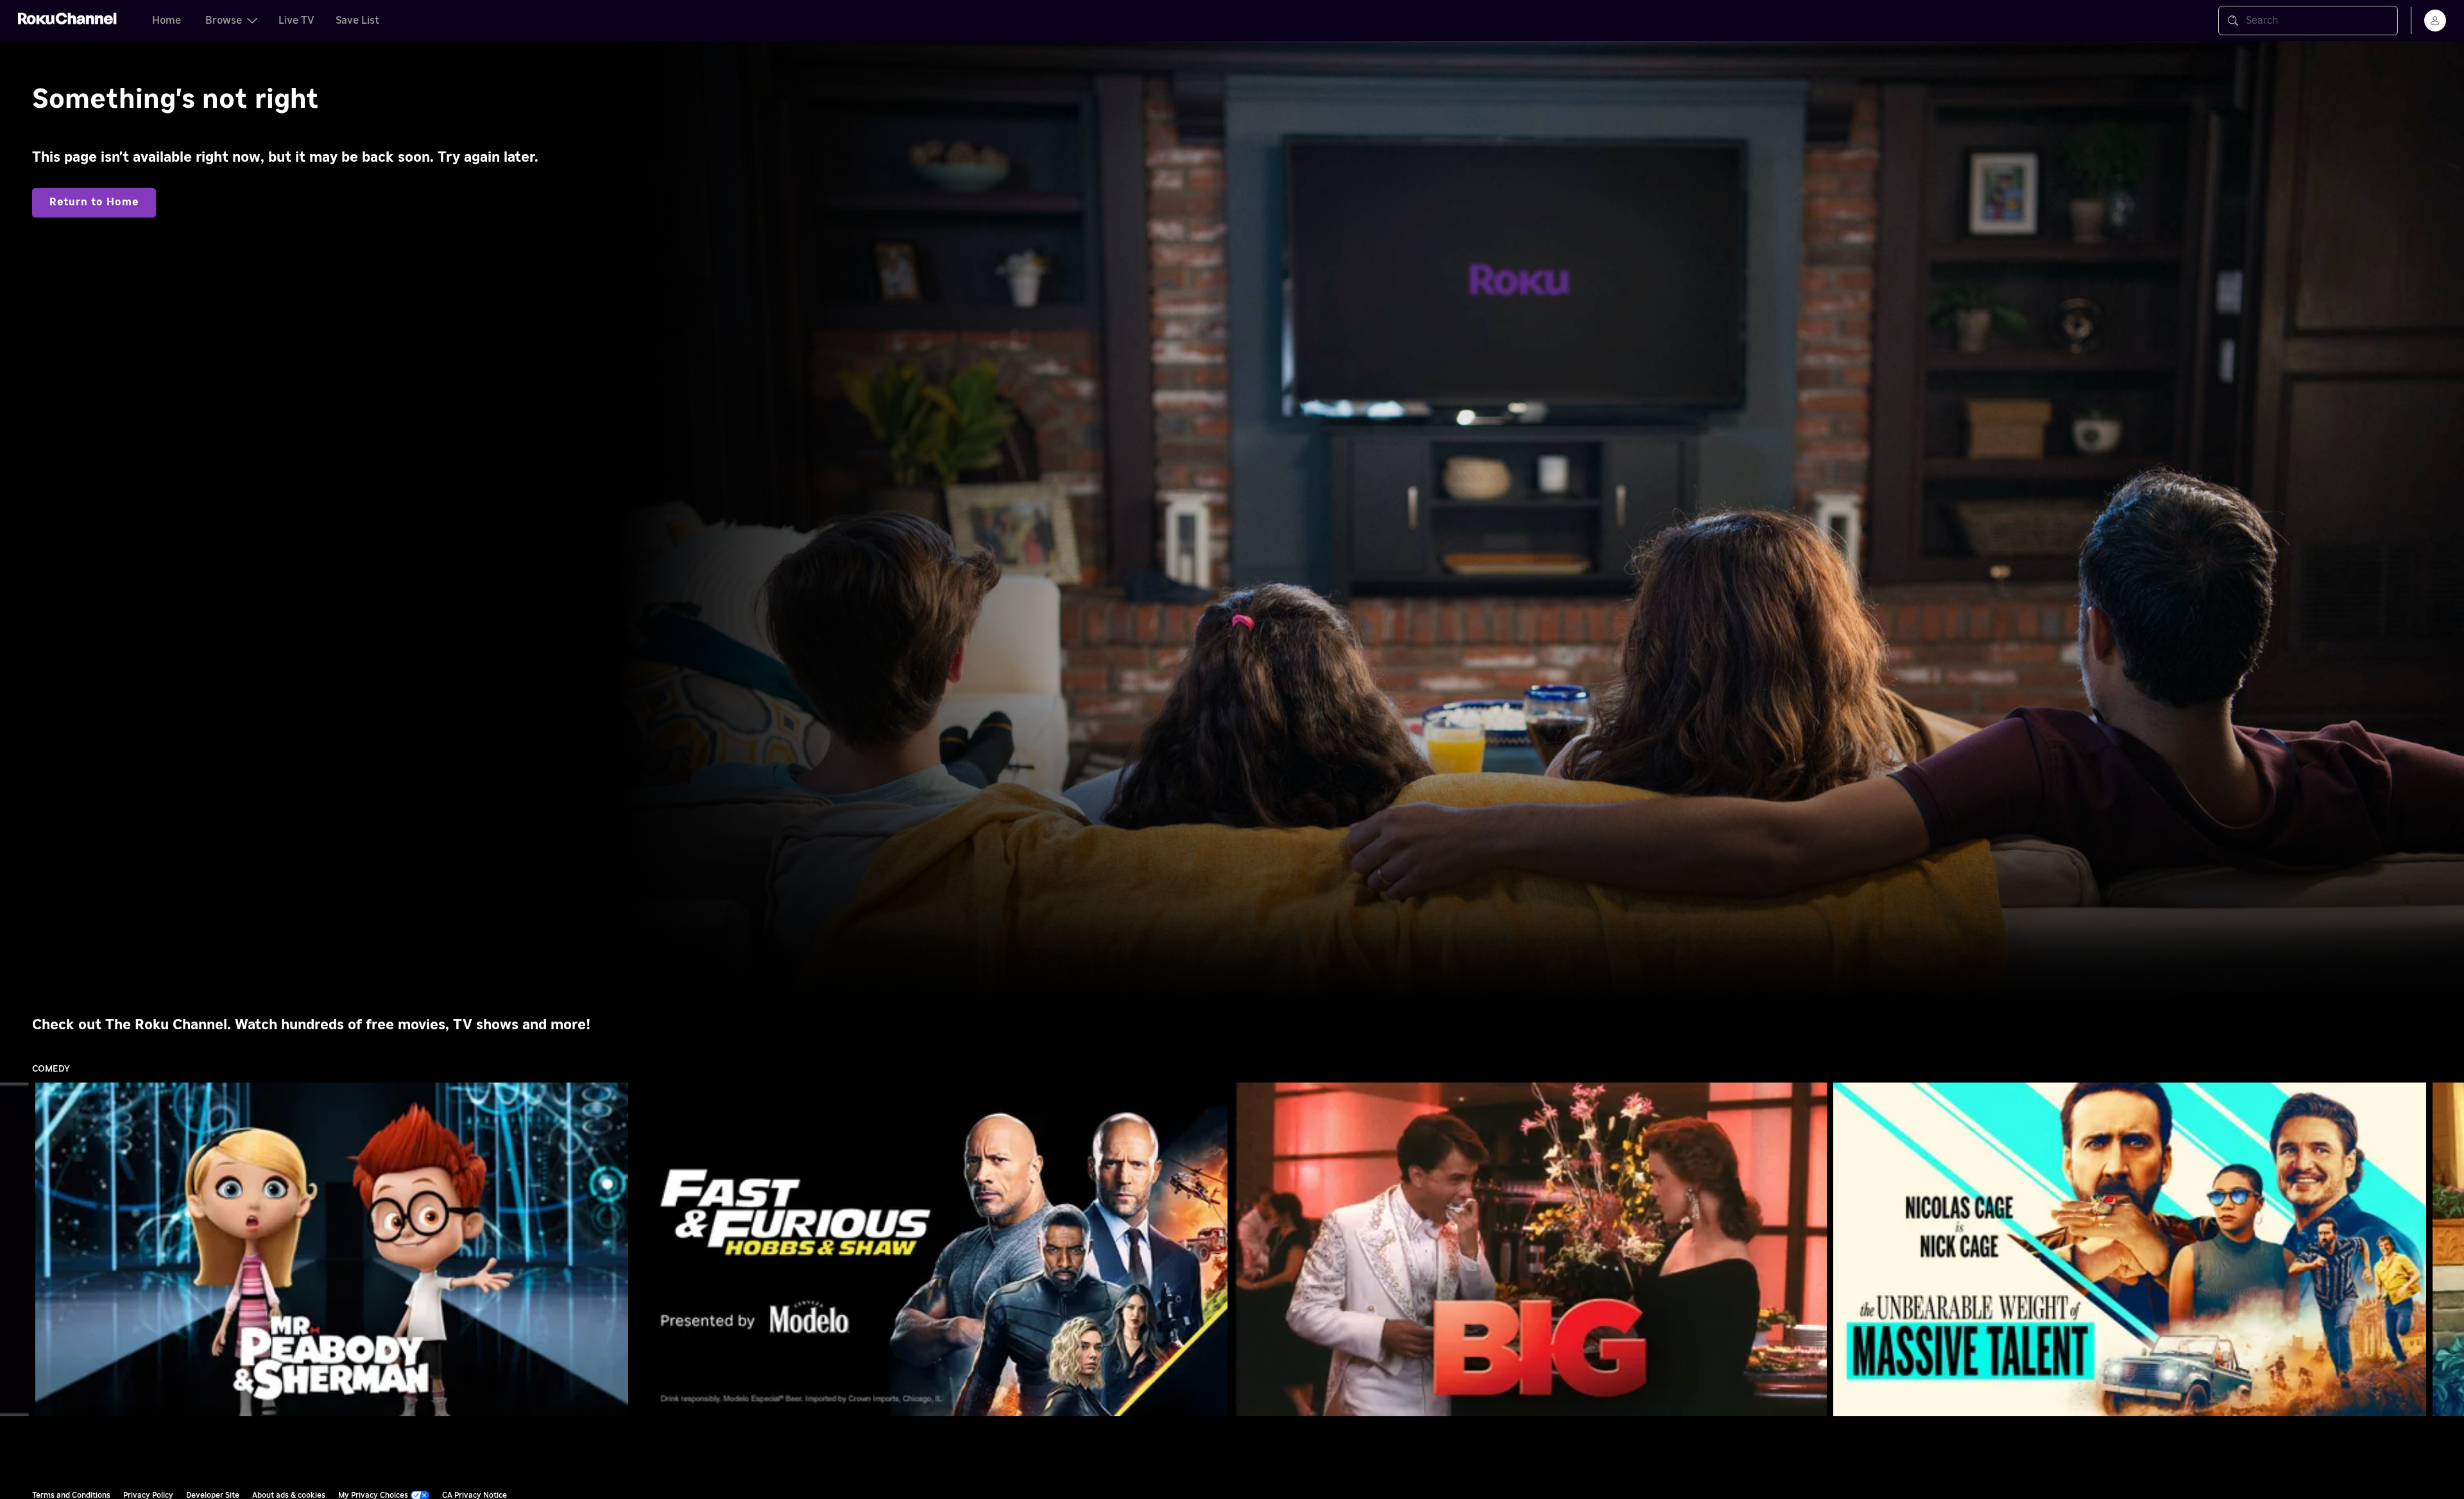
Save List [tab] (357, 21)
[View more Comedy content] (2448, 1250)
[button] (334, 1249)
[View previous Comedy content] (16, 1250)
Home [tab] (167, 21)
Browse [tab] (224, 21)
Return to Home (94, 202)
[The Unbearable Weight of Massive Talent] (2130, 1249)
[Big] (1530, 1249)
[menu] (2435, 21)
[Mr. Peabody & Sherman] (332, 1249)
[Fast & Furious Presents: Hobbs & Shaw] (931, 1249)
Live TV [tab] (296, 21)
